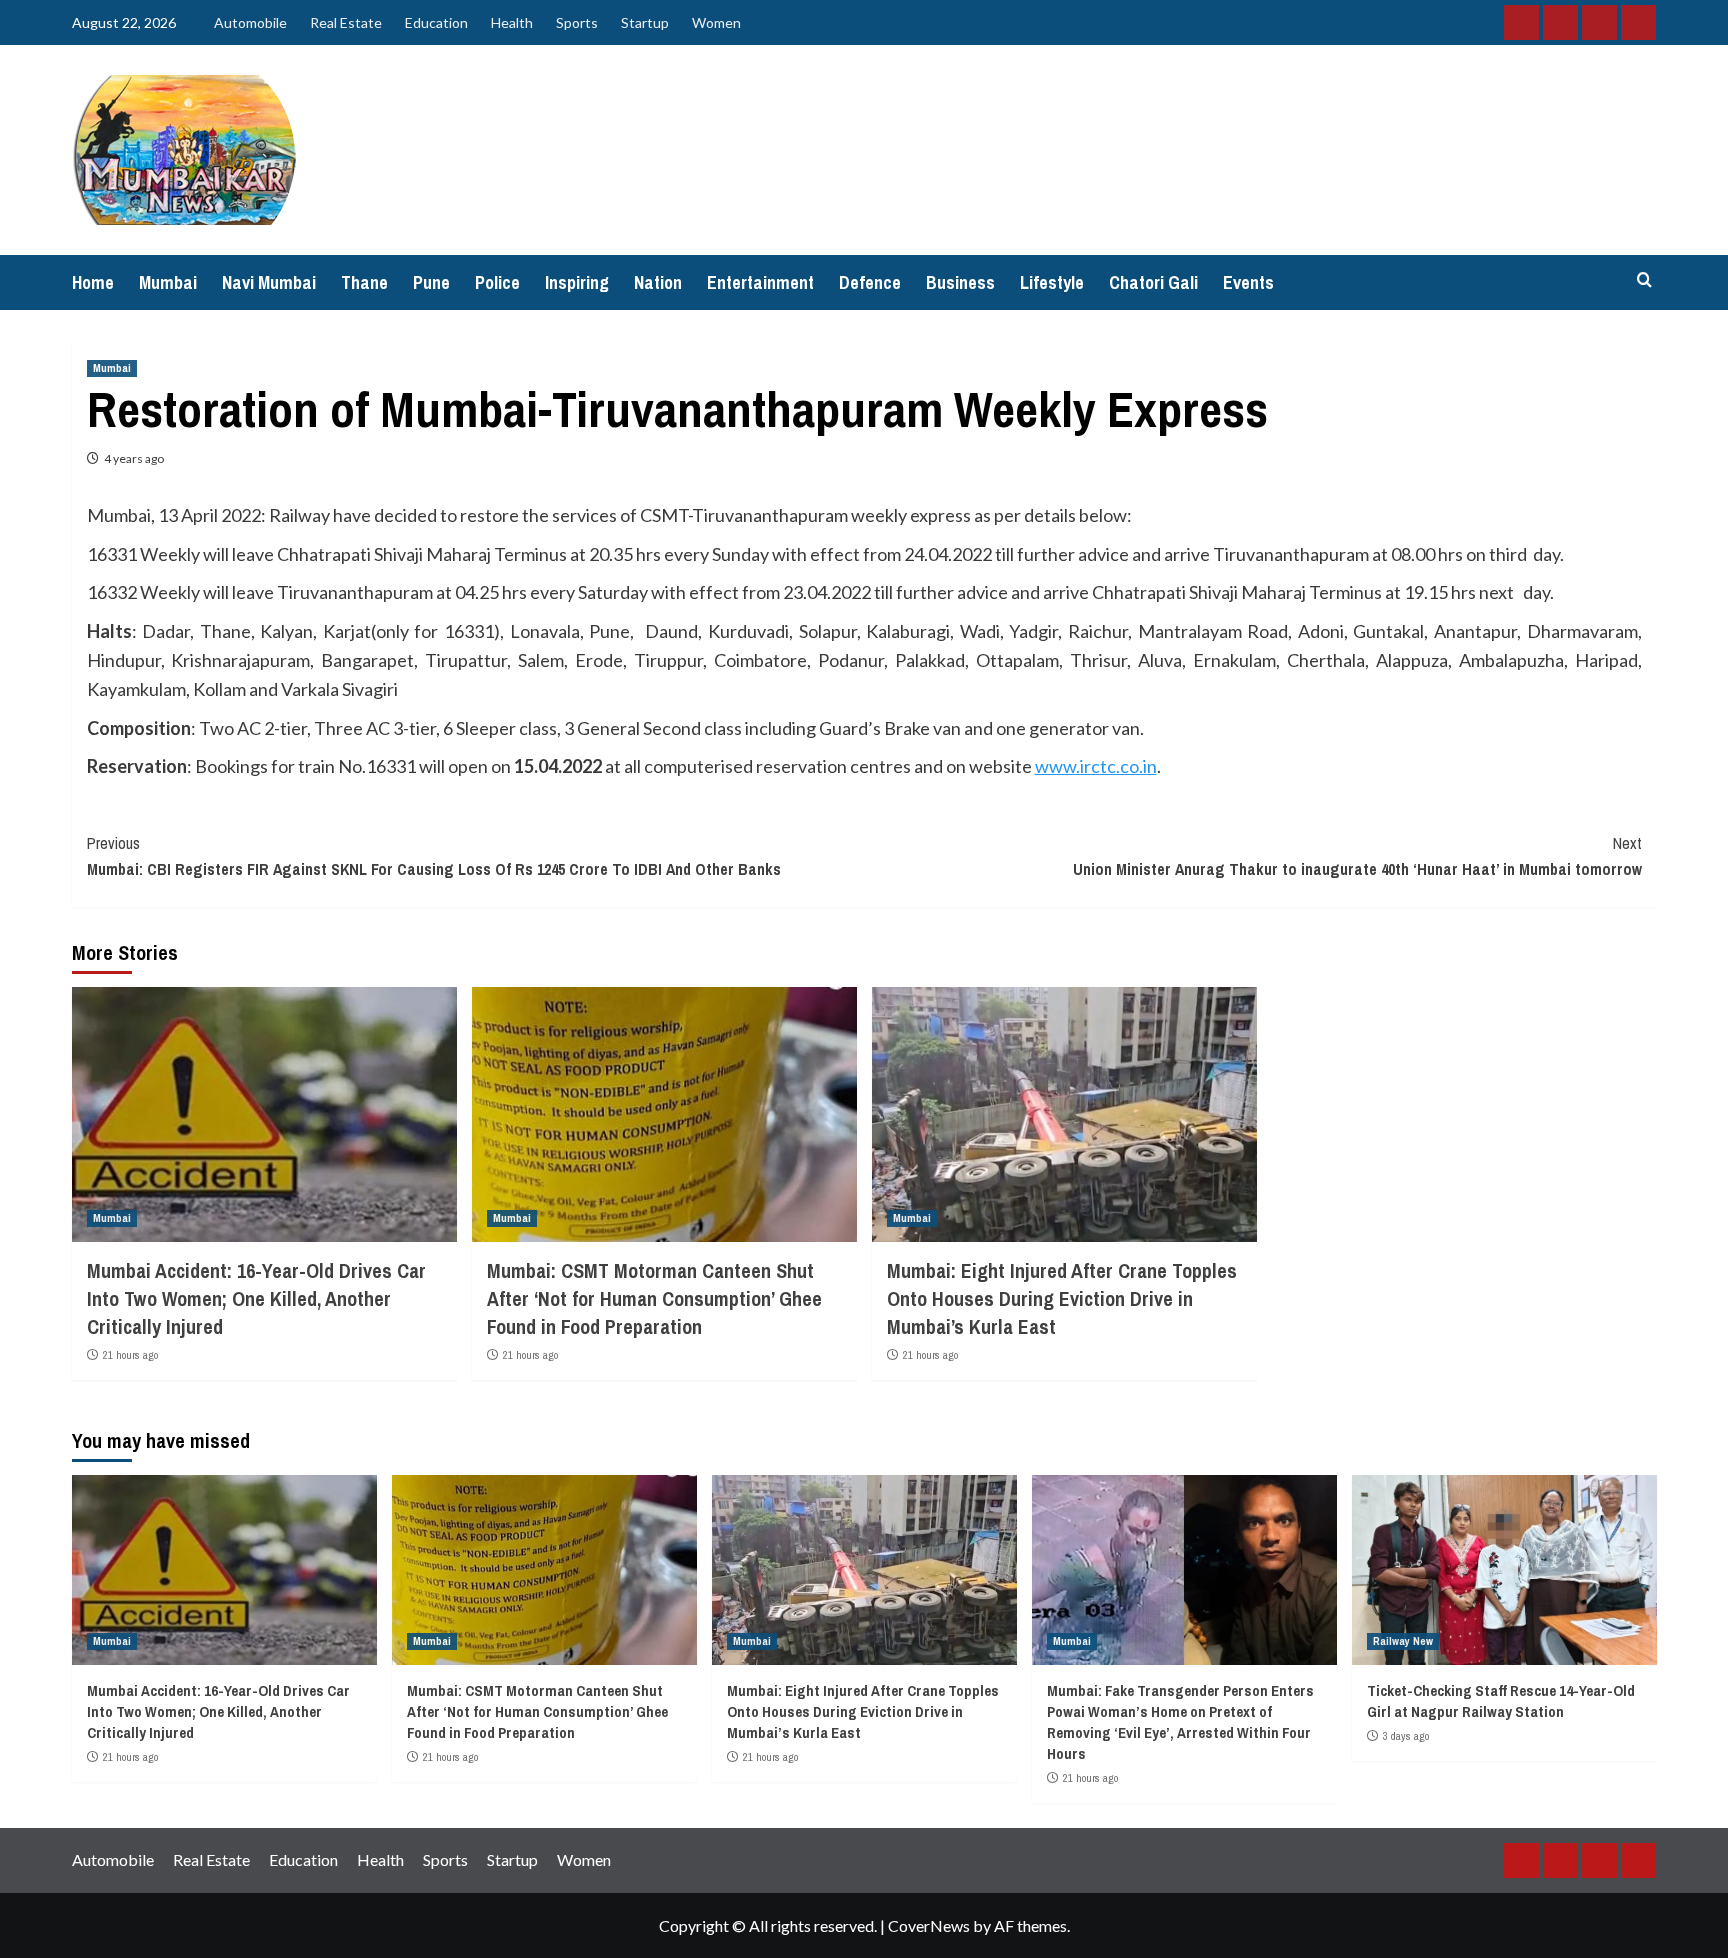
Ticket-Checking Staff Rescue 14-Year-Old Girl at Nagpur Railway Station (1501, 1701)
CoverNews (929, 1925)
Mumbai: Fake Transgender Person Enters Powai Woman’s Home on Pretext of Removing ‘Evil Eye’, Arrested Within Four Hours (1180, 1722)
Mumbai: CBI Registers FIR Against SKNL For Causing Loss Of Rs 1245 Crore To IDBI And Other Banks (434, 856)
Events (1248, 282)
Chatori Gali (1153, 282)
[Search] (1644, 280)
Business (960, 282)
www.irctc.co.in (1096, 766)
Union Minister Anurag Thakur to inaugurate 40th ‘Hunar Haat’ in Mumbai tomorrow (1357, 856)
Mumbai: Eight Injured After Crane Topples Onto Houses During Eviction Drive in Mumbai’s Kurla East (1062, 1298)
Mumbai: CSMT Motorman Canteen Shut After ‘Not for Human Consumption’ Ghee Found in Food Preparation (654, 1298)
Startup (645, 22)
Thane (364, 282)
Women (716, 22)
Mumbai (168, 282)
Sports (577, 22)
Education (436, 22)
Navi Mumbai (269, 282)
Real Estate (346, 22)
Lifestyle (1052, 282)
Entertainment (760, 282)
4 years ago (134, 458)
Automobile (250, 22)
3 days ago (1406, 1736)
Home (93, 282)
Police (497, 282)
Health (512, 22)
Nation (658, 282)
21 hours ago (130, 1355)
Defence (870, 282)
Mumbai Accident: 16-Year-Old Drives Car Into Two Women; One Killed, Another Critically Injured (256, 1298)
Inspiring (577, 282)
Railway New (1403, 1641)
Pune (431, 282)
